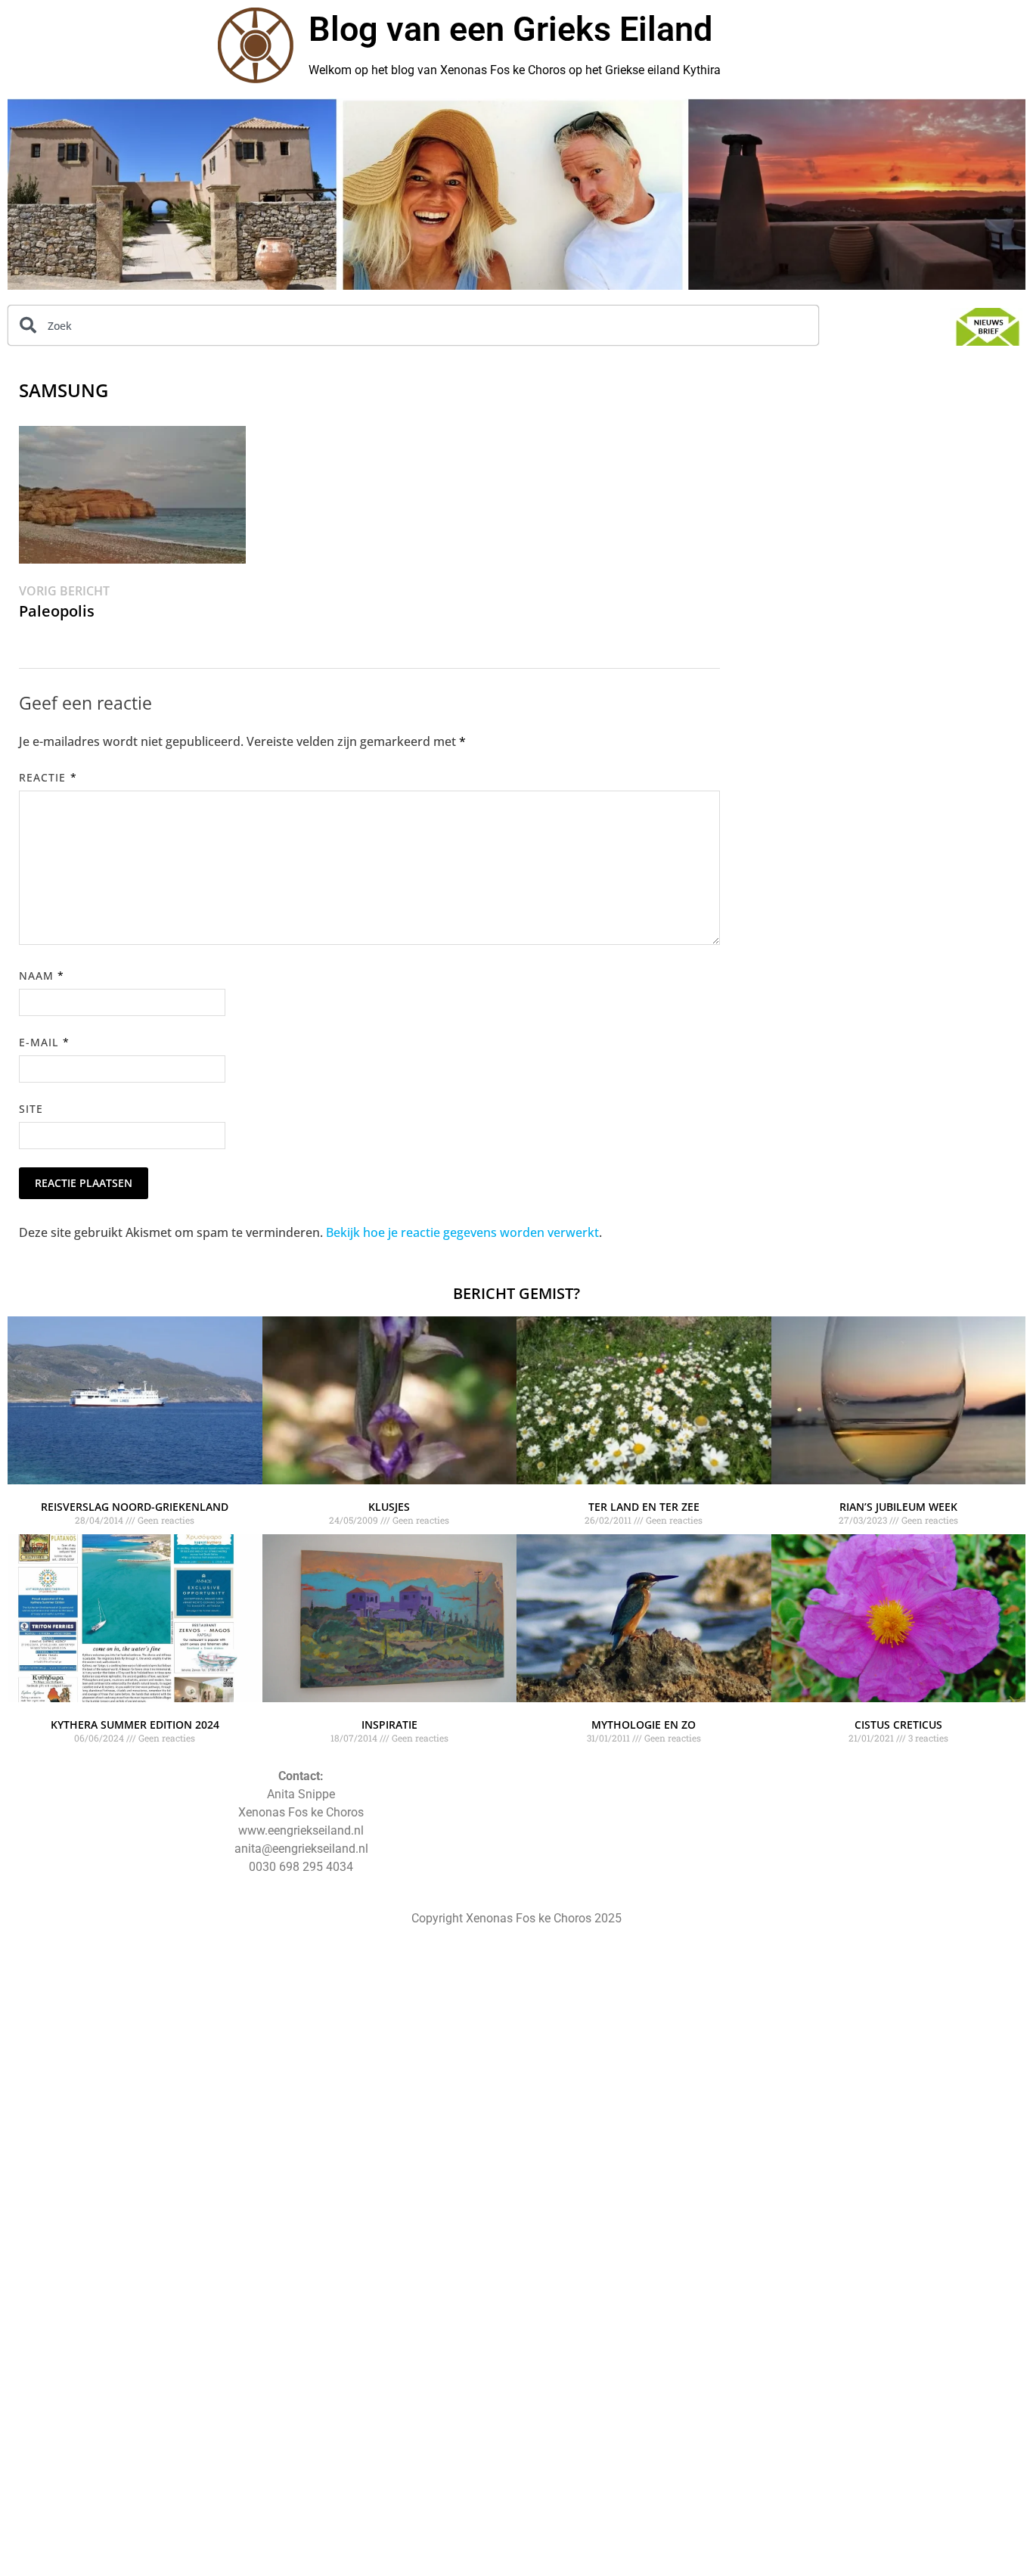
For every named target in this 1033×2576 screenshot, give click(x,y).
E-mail (44, 1042)
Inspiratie (389, 1725)
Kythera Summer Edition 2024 (135, 1725)
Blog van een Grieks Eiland (510, 29)
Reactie (48, 777)
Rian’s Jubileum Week (898, 1507)
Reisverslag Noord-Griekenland (135, 1507)
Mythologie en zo (644, 1725)
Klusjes (389, 1507)
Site (31, 1109)
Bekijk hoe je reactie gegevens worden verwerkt (462, 1232)
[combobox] (413, 325)
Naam (42, 976)
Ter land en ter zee (644, 1507)
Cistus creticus (898, 1725)
